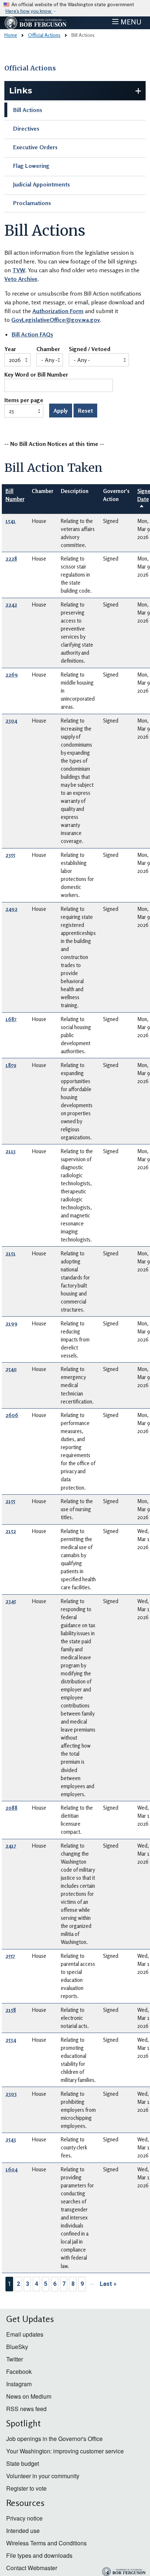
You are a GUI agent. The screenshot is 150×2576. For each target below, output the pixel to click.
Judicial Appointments (42, 184)
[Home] (36, 23)
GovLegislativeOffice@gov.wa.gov (56, 320)
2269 (12, 675)
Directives (26, 128)
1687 (11, 1019)
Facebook (19, 2371)
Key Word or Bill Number (36, 375)
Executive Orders (35, 147)
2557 (10, 1956)
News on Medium (29, 2396)
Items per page (24, 400)
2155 (10, 1501)
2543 (11, 2139)
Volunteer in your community (43, 2476)
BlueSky (17, 2347)
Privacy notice (24, 2518)
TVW (19, 270)
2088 (11, 1808)
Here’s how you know (29, 11)
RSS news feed (26, 2409)
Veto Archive (21, 279)
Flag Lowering (31, 166)
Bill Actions (28, 110)
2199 (11, 1323)
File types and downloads (39, 2555)
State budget (23, 2463)
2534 (11, 2040)
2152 (11, 1531)
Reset (85, 411)
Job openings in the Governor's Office (54, 2439)
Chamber (48, 349)
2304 (11, 721)
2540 (11, 1369)
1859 (11, 1065)
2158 (11, 2010)
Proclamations (32, 203)
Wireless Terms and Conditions (46, 2543)
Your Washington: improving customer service (65, 2451)
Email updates (25, 2334)
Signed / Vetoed (90, 349)
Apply (61, 411)
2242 (11, 604)
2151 (11, 1253)
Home (11, 35)
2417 (11, 1846)
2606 (12, 1415)
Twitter (15, 2359)
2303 (11, 2094)
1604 (11, 2169)
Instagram (19, 2384)
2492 (11, 909)
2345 (11, 1601)
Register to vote (26, 2488)
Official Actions (44, 35)
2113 (11, 1151)
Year (10, 349)
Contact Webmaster (32, 2568)
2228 (11, 559)
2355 (10, 855)
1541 (11, 521)
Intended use (23, 2531)
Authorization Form (58, 311)
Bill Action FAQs (32, 334)
